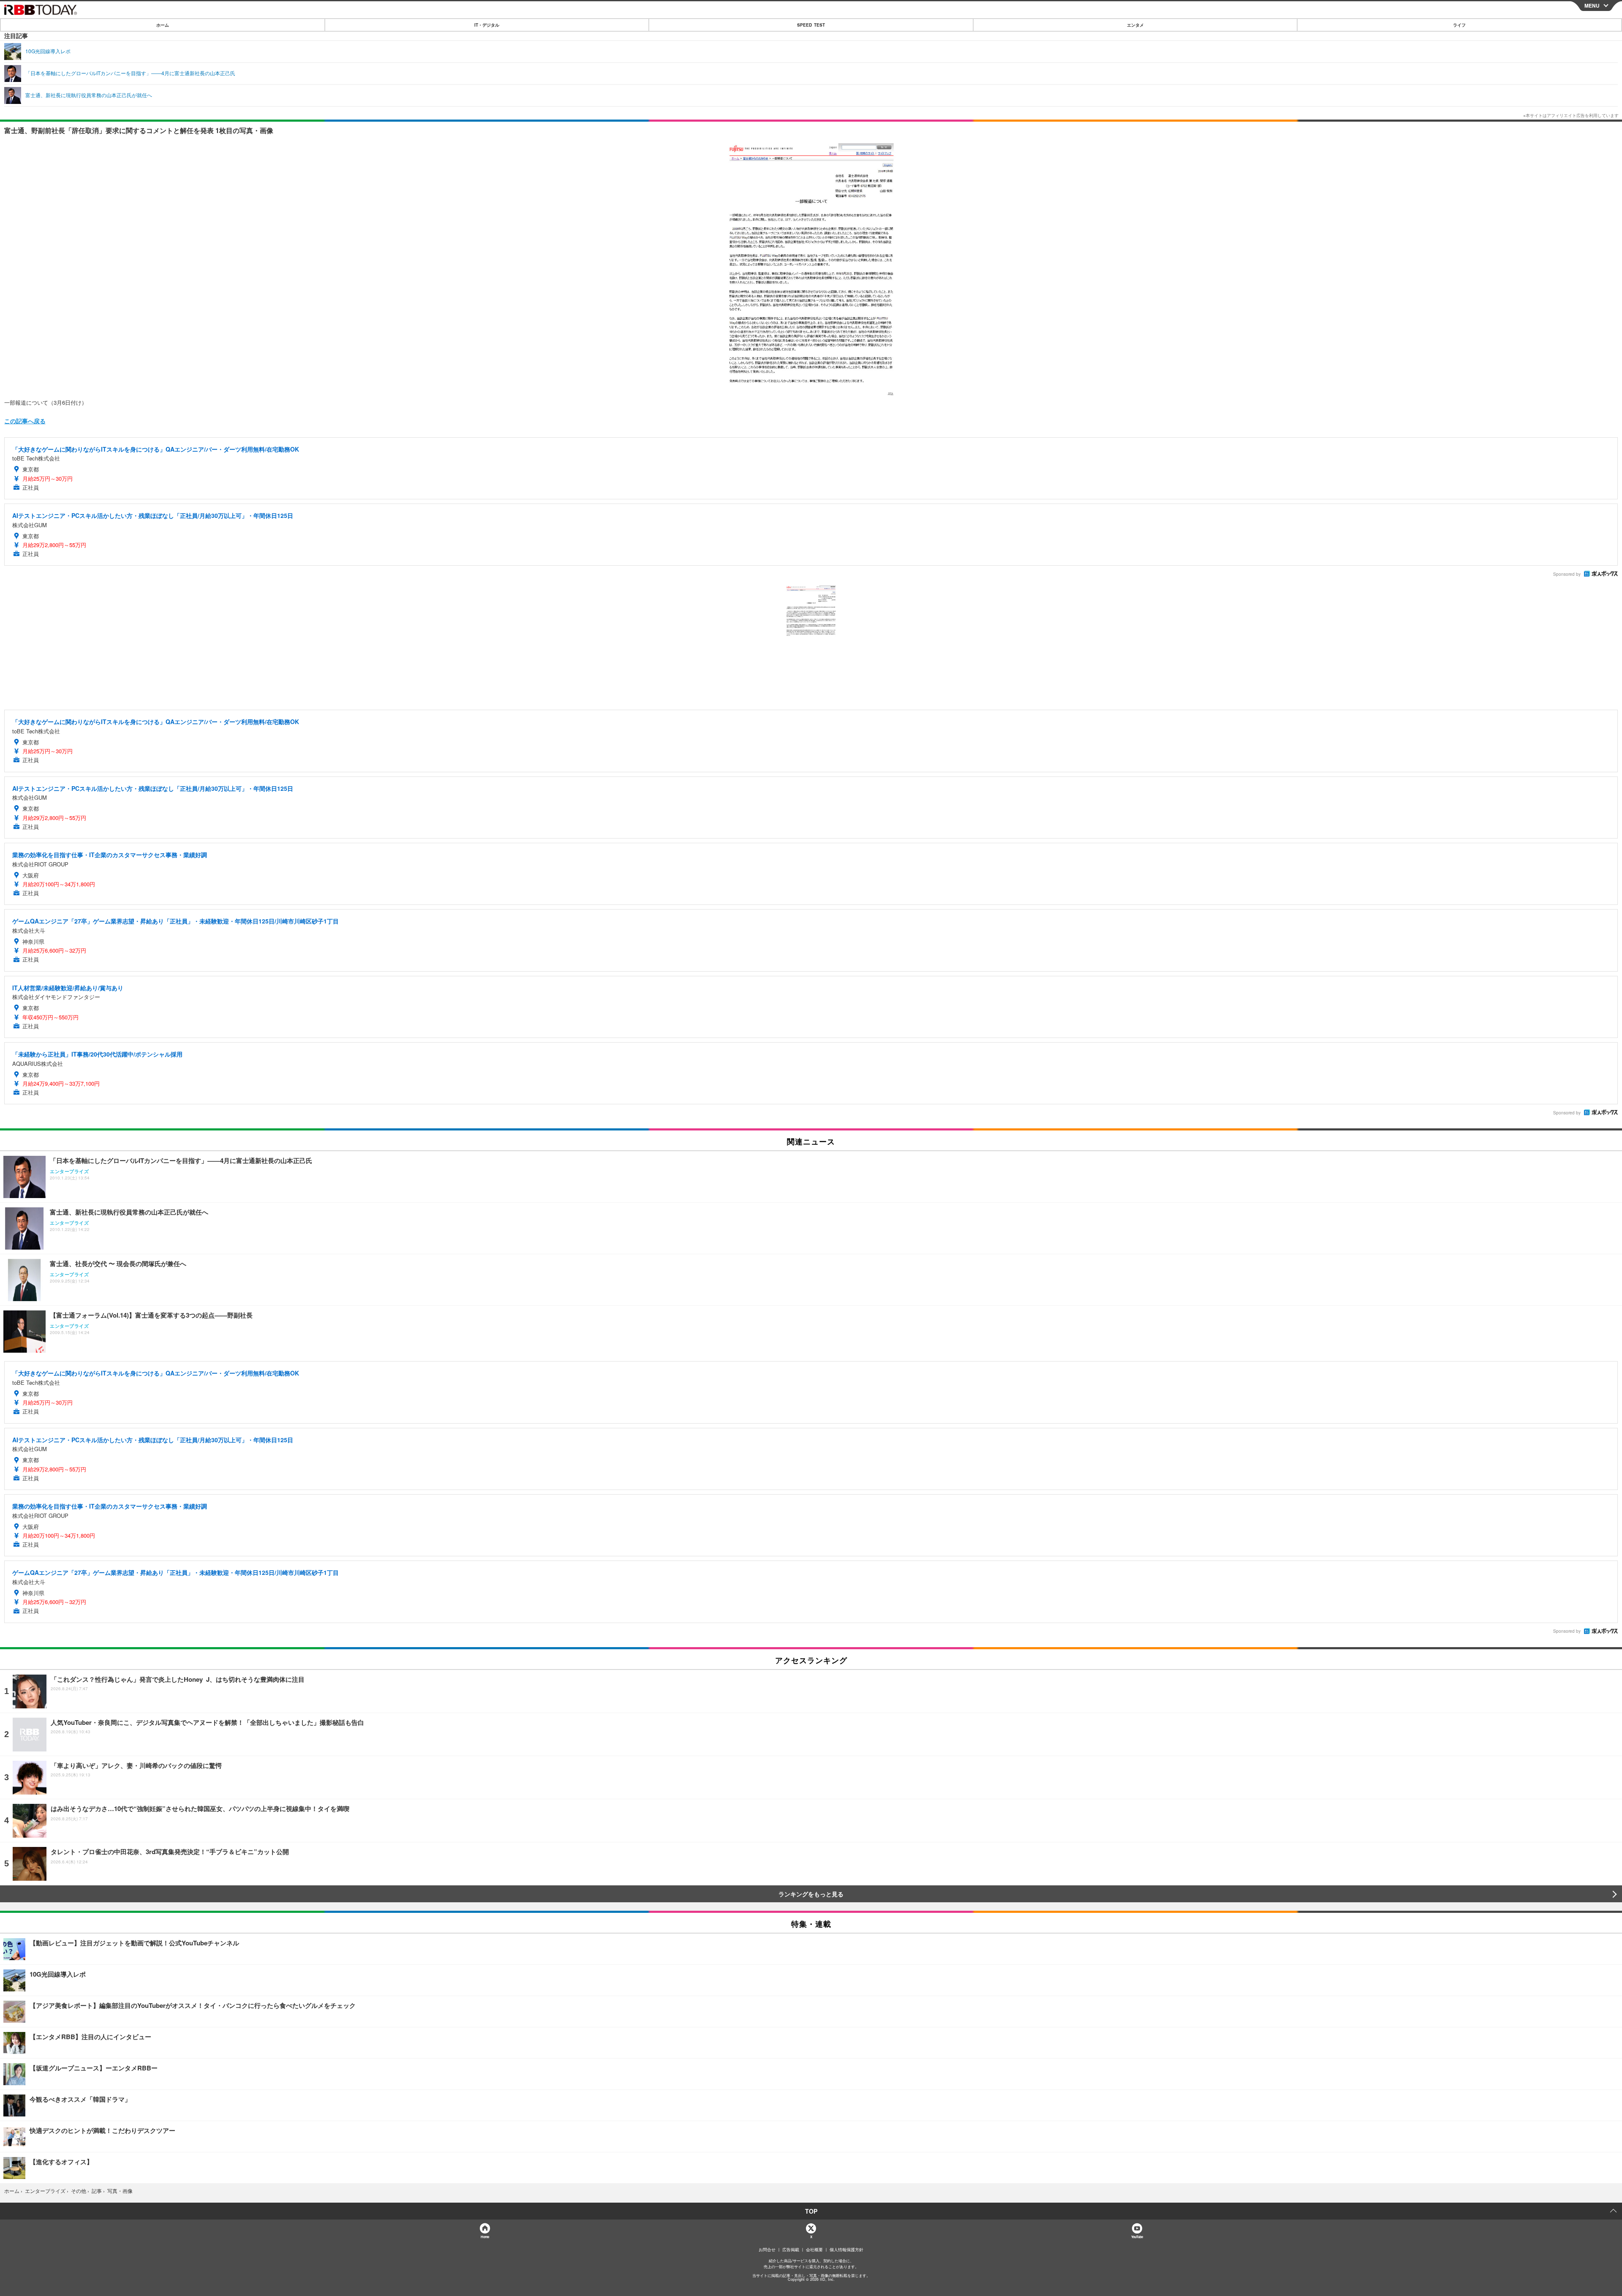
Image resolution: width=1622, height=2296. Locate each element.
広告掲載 (791, 2250)
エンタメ (1135, 25)
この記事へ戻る (25, 421)
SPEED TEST (811, 25)
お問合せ (767, 2250)
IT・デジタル (487, 25)
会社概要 (814, 2250)
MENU (1592, 5)
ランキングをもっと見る (811, 1894)
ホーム (163, 25)
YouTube (1137, 2237)
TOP (811, 2211)
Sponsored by (1567, 574)
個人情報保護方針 (846, 2250)
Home (485, 2237)
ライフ (1459, 25)
